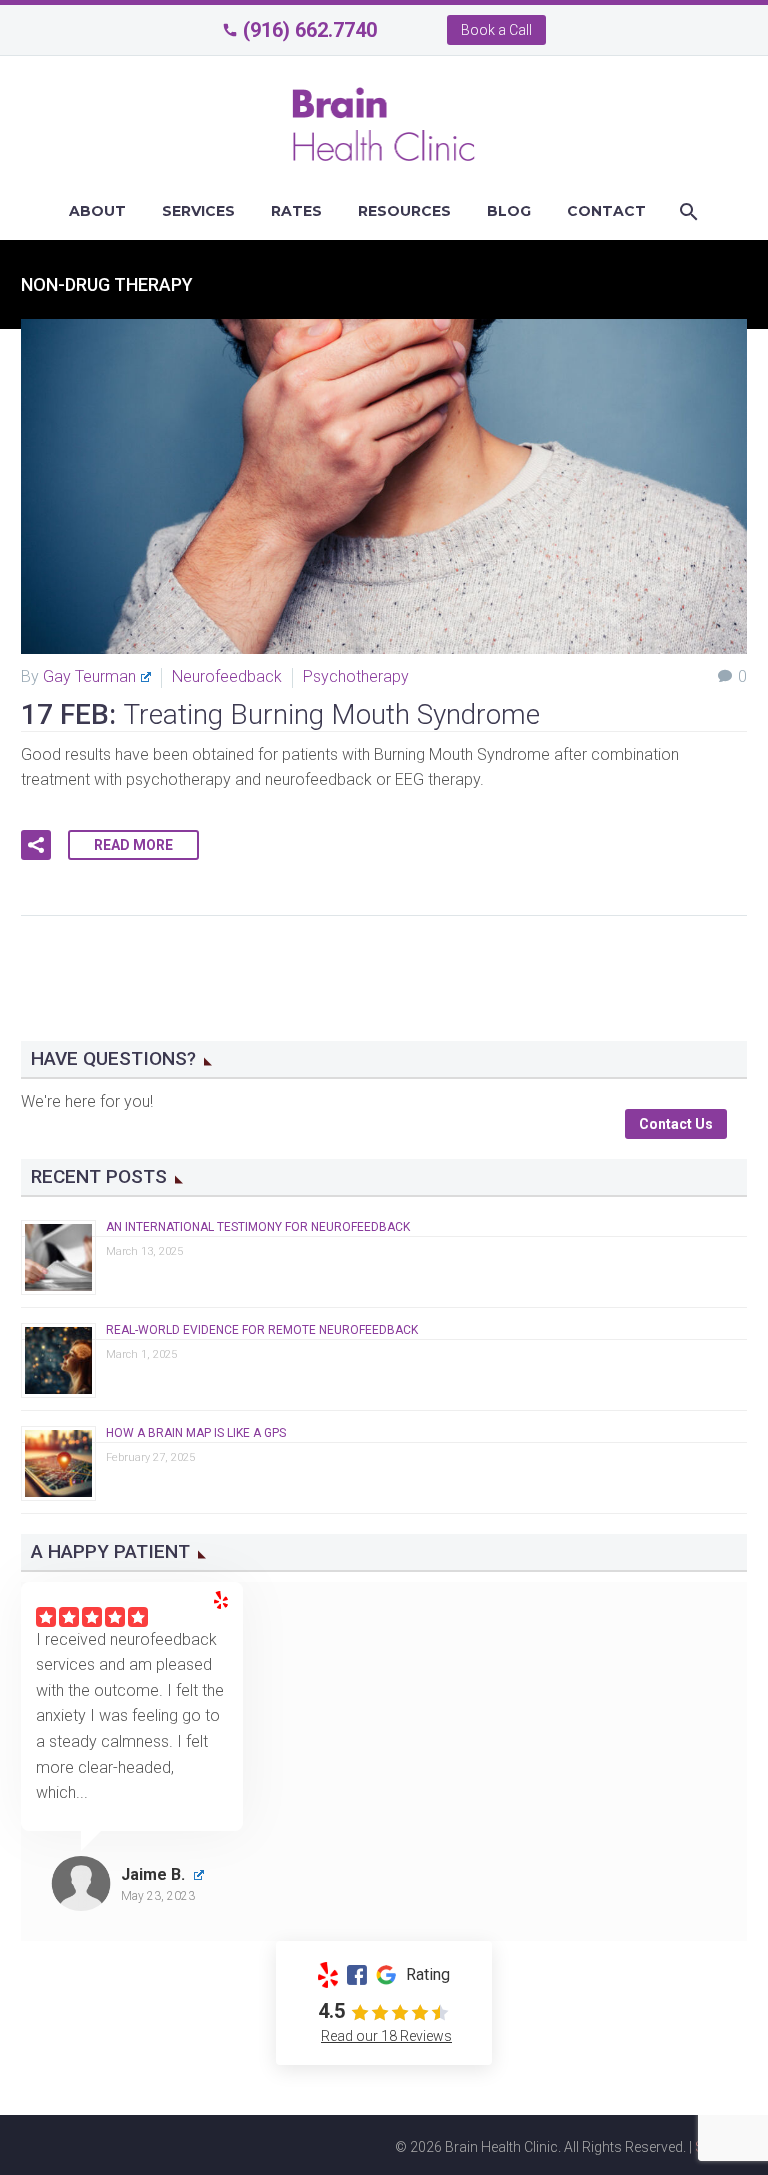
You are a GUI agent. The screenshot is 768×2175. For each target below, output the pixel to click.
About (97, 211)
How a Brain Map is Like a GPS (196, 1433)
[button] (36, 845)
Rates (296, 211)
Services (198, 211)
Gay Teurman (89, 676)
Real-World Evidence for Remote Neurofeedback (262, 1330)
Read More (133, 845)
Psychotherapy (356, 676)
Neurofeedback (227, 676)
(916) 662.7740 (310, 30)
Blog (509, 211)
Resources (404, 211)
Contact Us (676, 1124)
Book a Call (496, 30)
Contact (606, 211)
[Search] (686, 211)
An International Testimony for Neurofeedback (258, 1227)
